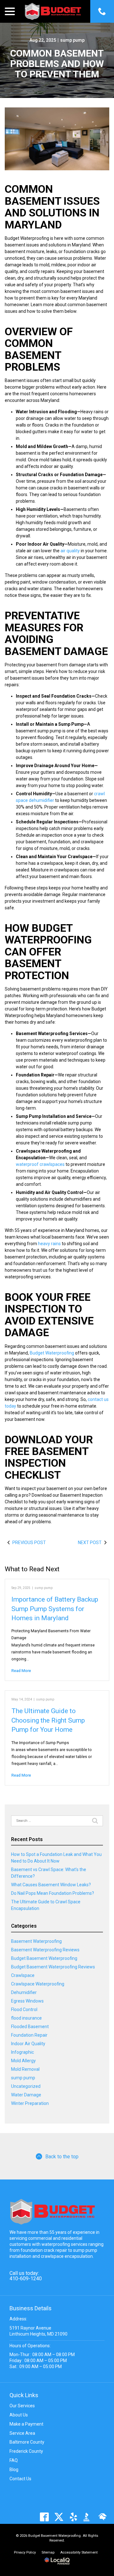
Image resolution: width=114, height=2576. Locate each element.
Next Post (90, 1543)
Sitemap (48, 2552)
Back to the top (62, 2157)
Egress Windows (27, 2001)
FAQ (14, 2460)
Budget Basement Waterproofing (44, 1958)
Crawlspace (23, 1975)
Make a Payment (26, 2424)
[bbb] (88, 2517)
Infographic (22, 2052)
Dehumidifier (24, 1992)
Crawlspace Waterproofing (38, 1984)
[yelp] (73, 2517)
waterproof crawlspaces (40, 1164)
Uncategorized (26, 2086)
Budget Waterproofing (52, 1353)
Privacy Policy (25, 2552)
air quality (70, 551)
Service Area (22, 2433)
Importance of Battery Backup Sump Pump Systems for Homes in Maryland (55, 1609)
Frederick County (26, 2451)
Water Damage (26, 2095)
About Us (19, 2415)
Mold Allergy (23, 2061)
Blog (14, 2470)
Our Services (22, 2406)
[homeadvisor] (102, 2517)
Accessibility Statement (79, 2552)
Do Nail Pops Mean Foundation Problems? (53, 1893)
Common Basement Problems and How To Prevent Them (57, 64)
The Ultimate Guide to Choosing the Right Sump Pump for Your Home (48, 1720)
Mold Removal (25, 2069)
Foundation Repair (29, 2035)
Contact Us (20, 2479)
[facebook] (44, 2517)
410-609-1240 (26, 2279)
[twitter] (59, 2517)
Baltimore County (27, 2442)
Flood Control (24, 2009)
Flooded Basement (30, 2027)
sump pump (72, 40)
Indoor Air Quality (28, 2044)
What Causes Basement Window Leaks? (51, 1885)
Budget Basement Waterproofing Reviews (53, 1967)
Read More (21, 1671)
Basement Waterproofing (36, 1941)
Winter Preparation (30, 2103)
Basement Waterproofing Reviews (45, 1950)
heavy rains (49, 1244)
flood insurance (26, 2018)
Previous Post (29, 1543)
